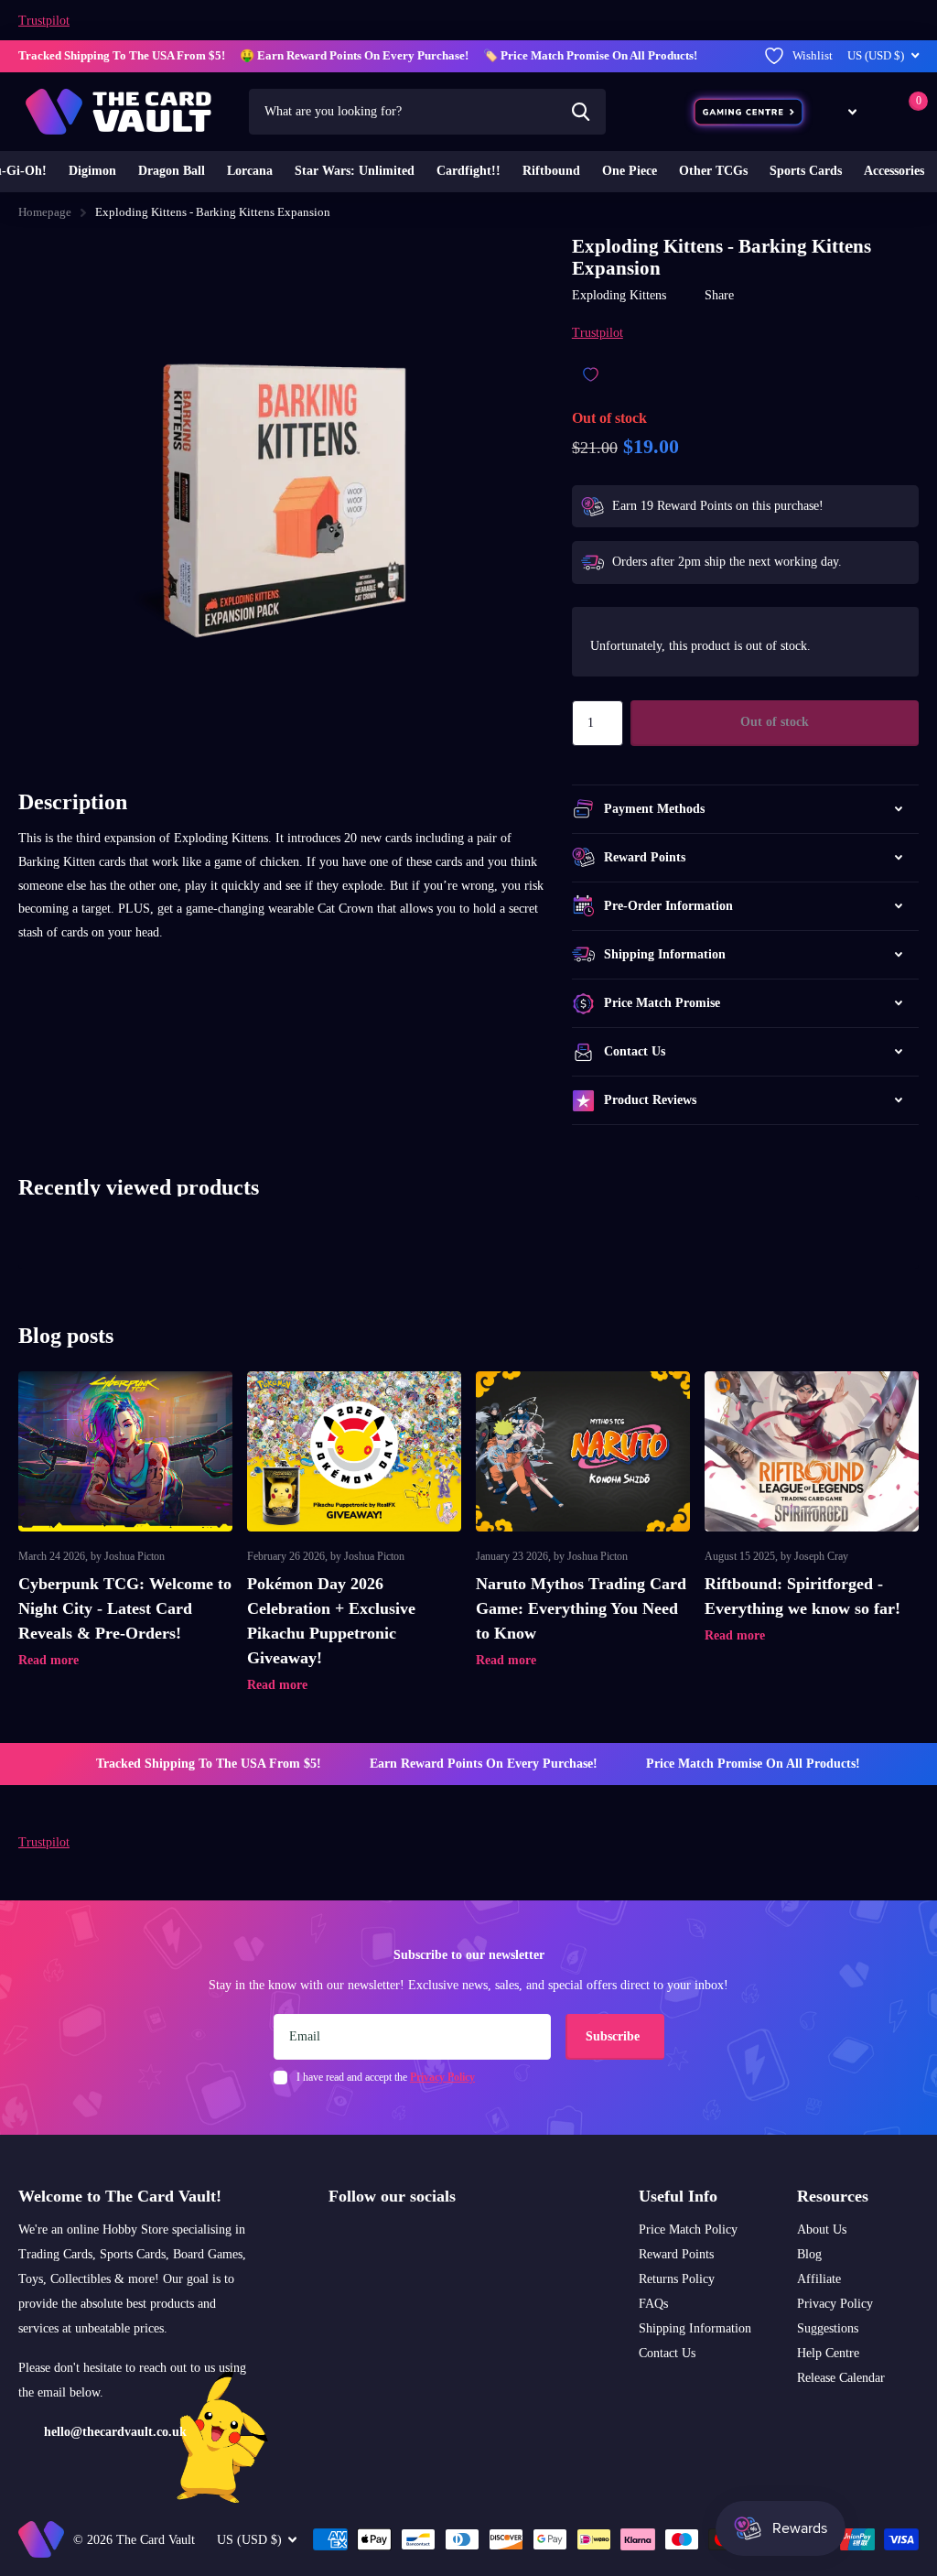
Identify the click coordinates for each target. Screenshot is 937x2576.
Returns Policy (677, 2279)
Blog (809, 2254)
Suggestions (828, 2328)
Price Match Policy (688, 2230)
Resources (833, 2196)
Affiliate (819, 2279)
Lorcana (250, 171)
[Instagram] (335, 2240)
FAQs (653, 2304)
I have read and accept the (386, 2077)
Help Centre (828, 2353)
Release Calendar (841, 2378)
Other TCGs (713, 171)
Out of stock (775, 722)
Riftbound (551, 171)
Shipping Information (695, 2328)
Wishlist (813, 55)
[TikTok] (402, 2240)
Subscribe (614, 2036)
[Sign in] (880, 111)
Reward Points (676, 2254)
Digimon (92, 171)
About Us (822, 2230)
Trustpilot (44, 21)
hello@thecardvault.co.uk (115, 2432)
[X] (368, 2240)
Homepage (45, 212)
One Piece (630, 171)
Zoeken (581, 112)
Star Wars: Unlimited (355, 171)
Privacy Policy (835, 2304)
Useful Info (678, 2196)
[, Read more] (842, 111)
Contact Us (667, 2353)
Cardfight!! (468, 171)
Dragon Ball (172, 171)
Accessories (894, 171)
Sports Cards (806, 171)
